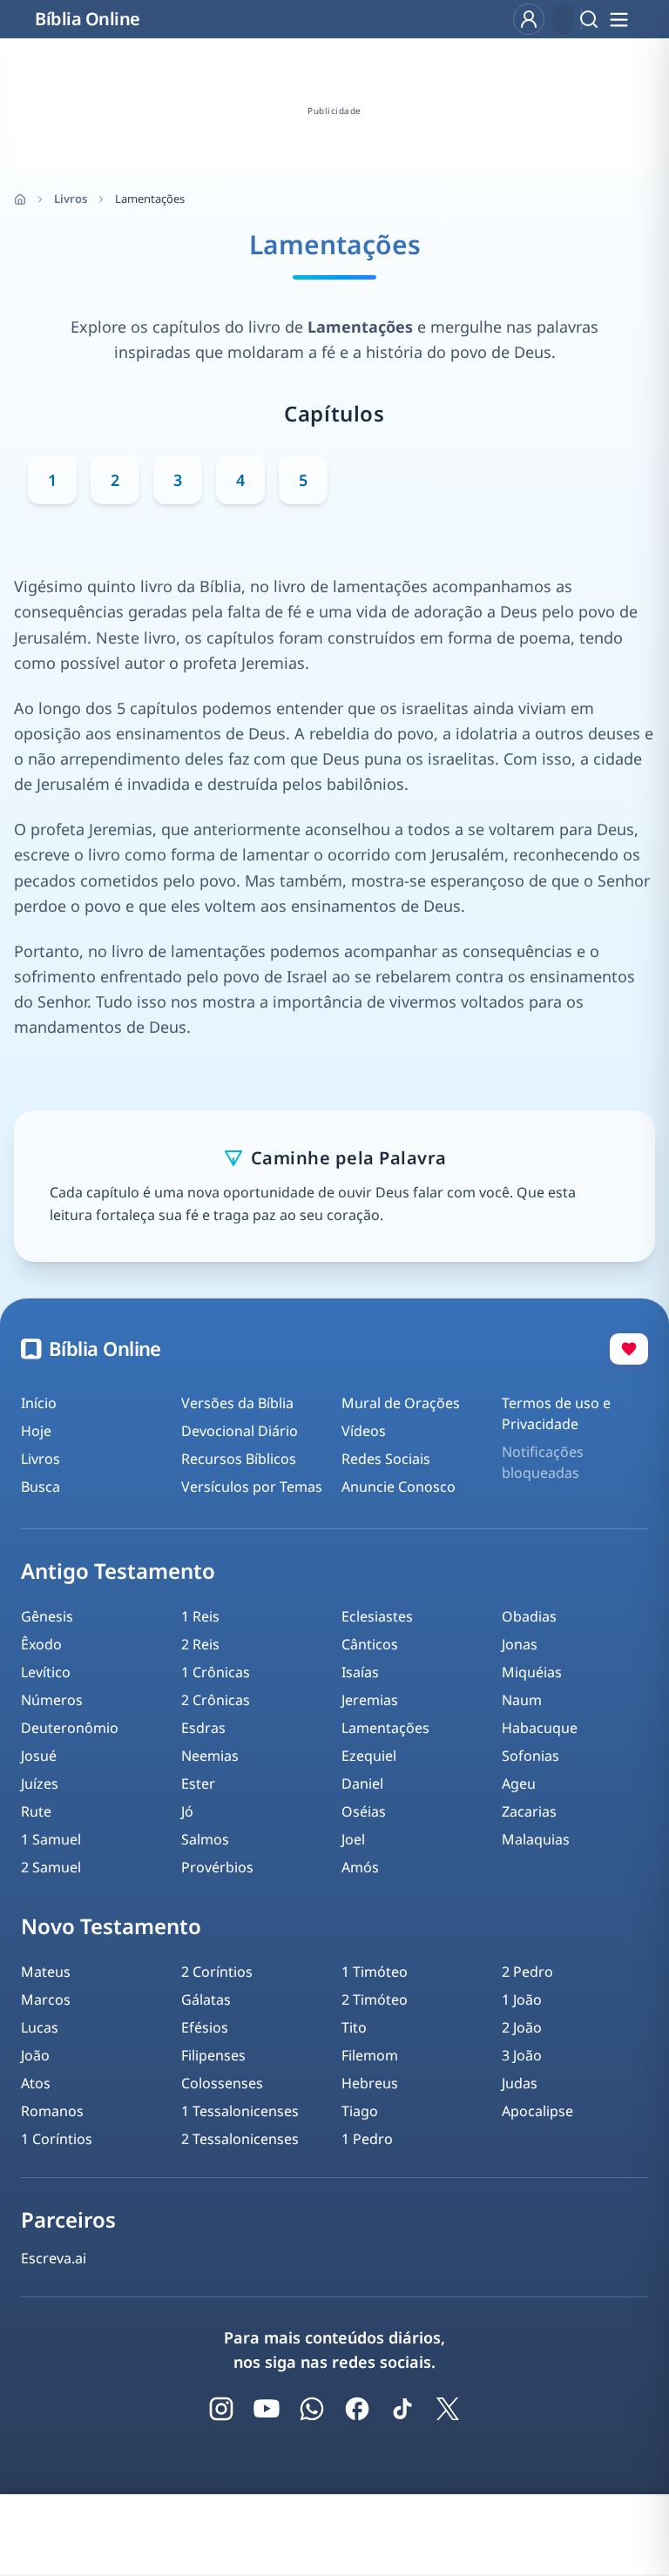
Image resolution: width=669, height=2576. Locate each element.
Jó (187, 1811)
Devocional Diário (240, 1431)
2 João (522, 2027)
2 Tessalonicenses (240, 2139)
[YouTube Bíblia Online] (267, 2409)
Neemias (210, 1756)
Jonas (520, 1644)
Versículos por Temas (252, 1487)
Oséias (364, 1811)
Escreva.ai (54, 2258)
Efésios (205, 2027)
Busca (41, 1487)
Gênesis (47, 1616)
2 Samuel (51, 1867)
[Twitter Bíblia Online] (448, 2409)
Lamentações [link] (150, 199)
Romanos (52, 2111)
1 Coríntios (57, 2139)
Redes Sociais (386, 1459)
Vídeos (364, 1431)
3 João (522, 2055)
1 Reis (200, 1616)
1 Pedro (367, 2139)
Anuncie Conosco (399, 1487)
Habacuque (540, 1728)
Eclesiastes (377, 1616)
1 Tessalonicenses (240, 2111)
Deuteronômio (70, 1728)
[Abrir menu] (618, 19)
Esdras (203, 1728)
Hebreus (370, 2083)
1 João (522, 1999)
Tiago (360, 2111)
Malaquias (536, 1839)
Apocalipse (537, 2111)
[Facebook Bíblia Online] (357, 2409)
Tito (354, 2027)
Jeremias (370, 1700)
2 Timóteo (375, 1999)
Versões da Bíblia (237, 1403)
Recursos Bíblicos (239, 1459)
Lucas (40, 2027)
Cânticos (370, 1644)
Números (52, 1700)
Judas (520, 2083)
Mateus (46, 1972)
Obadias (529, 1616)
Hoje (36, 1431)
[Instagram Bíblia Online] (221, 2409)
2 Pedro (527, 1972)
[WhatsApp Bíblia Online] (312, 2409)
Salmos (205, 1839)
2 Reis (200, 1644)
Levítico (46, 1672)
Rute (36, 1811)
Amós (360, 1867)
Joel (353, 1839)
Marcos (46, 1999)
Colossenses (222, 2083)
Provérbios (217, 1867)
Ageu (519, 1784)
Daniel (362, 1784)
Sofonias (530, 1756)
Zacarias (529, 1811)
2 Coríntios (217, 1972)
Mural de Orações (401, 1403)
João (35, 2055)
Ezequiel (369, 1756)
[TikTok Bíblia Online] (402, 2409)
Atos (36, 2083)
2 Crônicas (216, 1700)
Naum (522, 1700)
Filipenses (213, 2055)
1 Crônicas (216, 1672)
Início (39, 1403)
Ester (198, 1784)
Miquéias (532, 1672)
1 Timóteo (375, 1972)
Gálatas (206, 1999)
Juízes (40, 1784)
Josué (39, 1756)
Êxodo (41, 1644)
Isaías (360, 1672)
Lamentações (385, 1728)
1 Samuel (51, 1839)
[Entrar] (529, 19)
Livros (71, 199)
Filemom (370, 2055)
